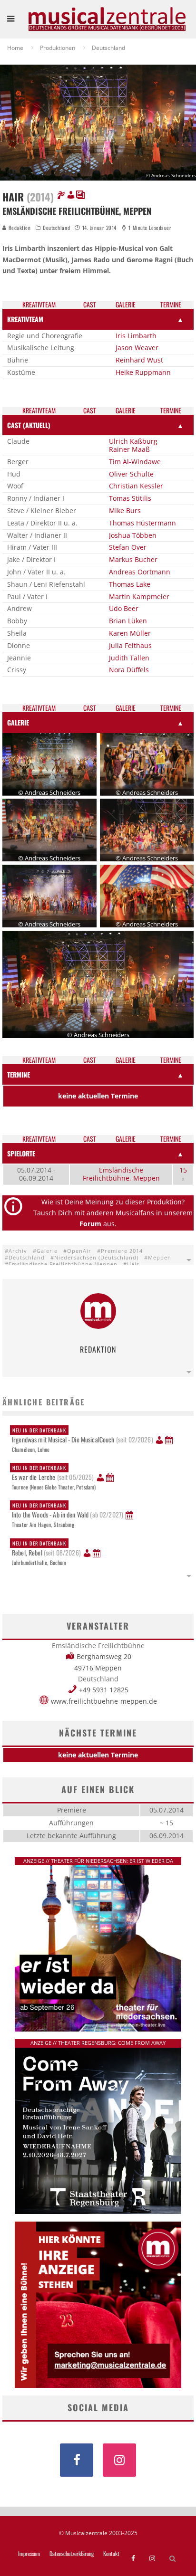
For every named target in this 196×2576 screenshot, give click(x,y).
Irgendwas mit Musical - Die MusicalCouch (83, 1435)
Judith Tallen (129, 658)
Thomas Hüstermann (142, 523)
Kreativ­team (39, 305)
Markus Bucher (133, 559)
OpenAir (79, 1251)
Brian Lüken (128, 621)
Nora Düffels (129, 670)
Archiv (18, 1251)
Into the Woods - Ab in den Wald (68, 1510)
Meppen (160, 1257)
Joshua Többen (133, 535)
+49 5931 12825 (104, 1690)
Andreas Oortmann (140, 572)
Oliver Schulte (131, 474)
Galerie (47, 1251)
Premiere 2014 (122, 1251)
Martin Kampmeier (139, 596)
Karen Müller (130, 633)
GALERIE (18, 722)
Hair (133, 1264)
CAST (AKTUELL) (29, 425)
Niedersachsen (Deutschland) (96, 1257)
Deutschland (56, 228)
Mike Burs (125, 510)
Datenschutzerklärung (72, 2554)
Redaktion (19, 228)
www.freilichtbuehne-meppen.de (104, 1701)
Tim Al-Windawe (135, 462)
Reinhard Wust (139, 360)
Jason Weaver (137, 348)
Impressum (29, 2554)
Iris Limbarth (136, 336)
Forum (90, 1224)
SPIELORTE (21, 1153)
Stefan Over (128, 547)
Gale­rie (126, 305)
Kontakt (111, 2554)
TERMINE (19, 1074)
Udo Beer (124, 608)
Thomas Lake (130, 584)
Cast (90, 305)
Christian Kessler (136, 486)
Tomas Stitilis (130, 498)
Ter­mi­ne (171, 305)
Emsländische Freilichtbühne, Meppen (121, 1174)
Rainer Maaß (129, 449)
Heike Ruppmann (143, 372)
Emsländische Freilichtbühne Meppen (63, 1264)
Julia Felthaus (130, 645)
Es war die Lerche (53, 1473)
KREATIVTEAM (25, 319)
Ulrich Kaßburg (133, 441)
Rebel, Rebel (46, 1548)
